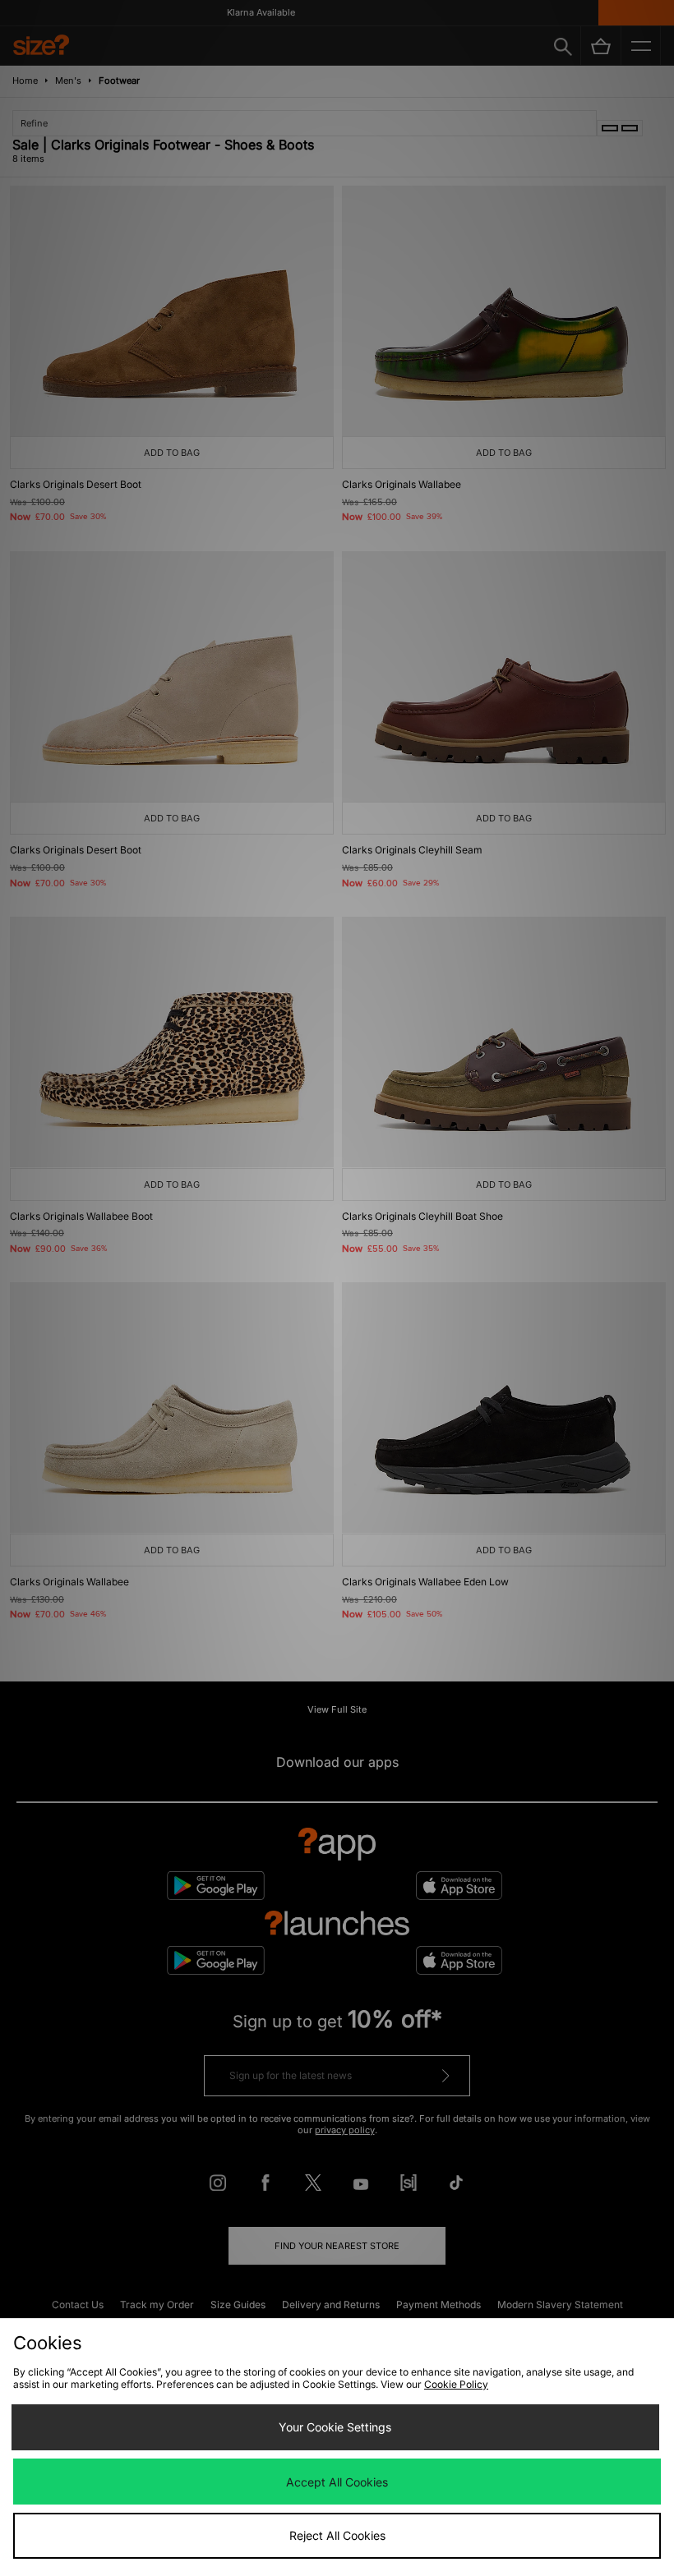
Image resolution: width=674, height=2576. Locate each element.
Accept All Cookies (337, 2482)
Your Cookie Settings (335, 2427)
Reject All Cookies (337, 2535)
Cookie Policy (456, 2384)
